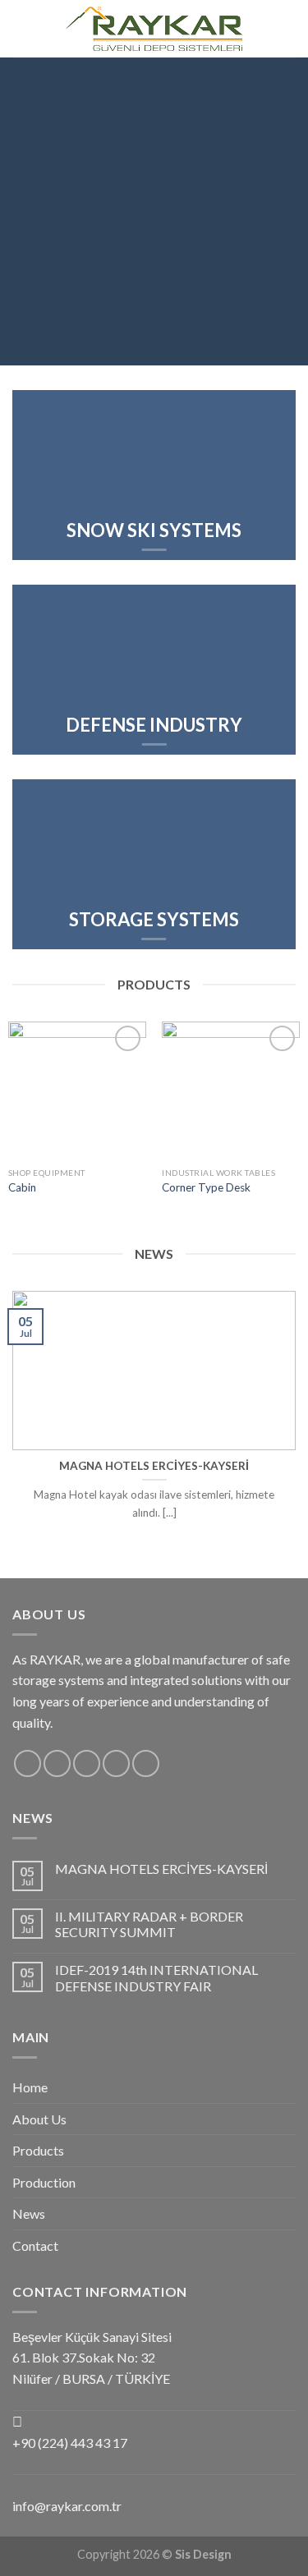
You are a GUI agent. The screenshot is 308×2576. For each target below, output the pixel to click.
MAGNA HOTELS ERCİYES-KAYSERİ (161, 1869)
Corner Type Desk (206, 1187)
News (29, 2213)
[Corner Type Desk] (231, 1091)
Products (38, 2150)
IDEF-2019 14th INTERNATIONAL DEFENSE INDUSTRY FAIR (156, 1977)
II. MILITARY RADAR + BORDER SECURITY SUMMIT (149, 1924)
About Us (39, 2119)
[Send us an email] (116, 1763)
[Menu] (22, 28)
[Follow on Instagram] (265, 39)
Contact (35, 2245)
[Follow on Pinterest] (146, 1763)
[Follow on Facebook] (265, 18)
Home (30, 2087)
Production (44, 2182)
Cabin (22, 1187)
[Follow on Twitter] (87, 1763)
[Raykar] (154, 29)
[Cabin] (77, 1091)
